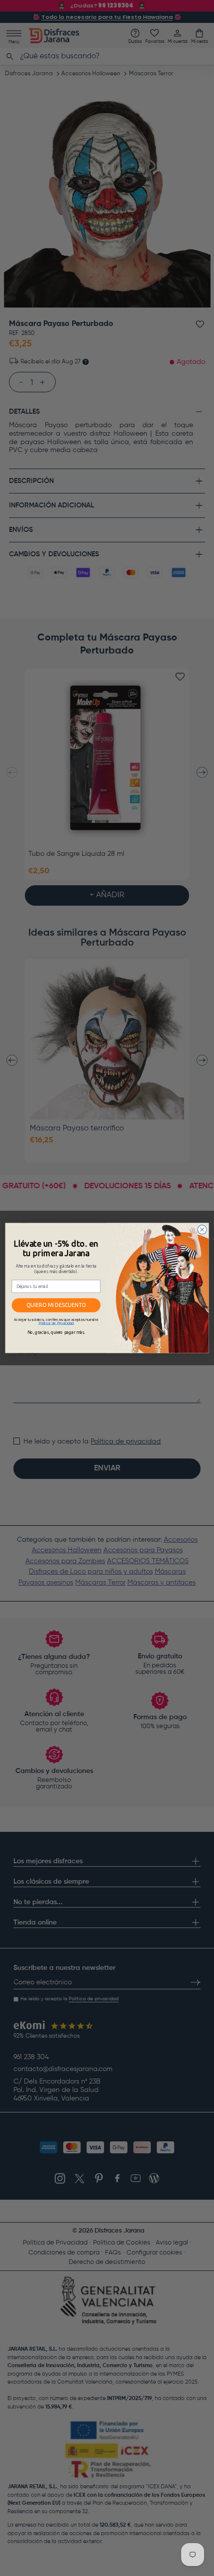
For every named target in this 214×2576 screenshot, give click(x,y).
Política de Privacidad (56, 1323)
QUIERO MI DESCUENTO (56, 1305)
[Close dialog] (202, 1230)
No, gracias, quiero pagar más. (56, 1332)
